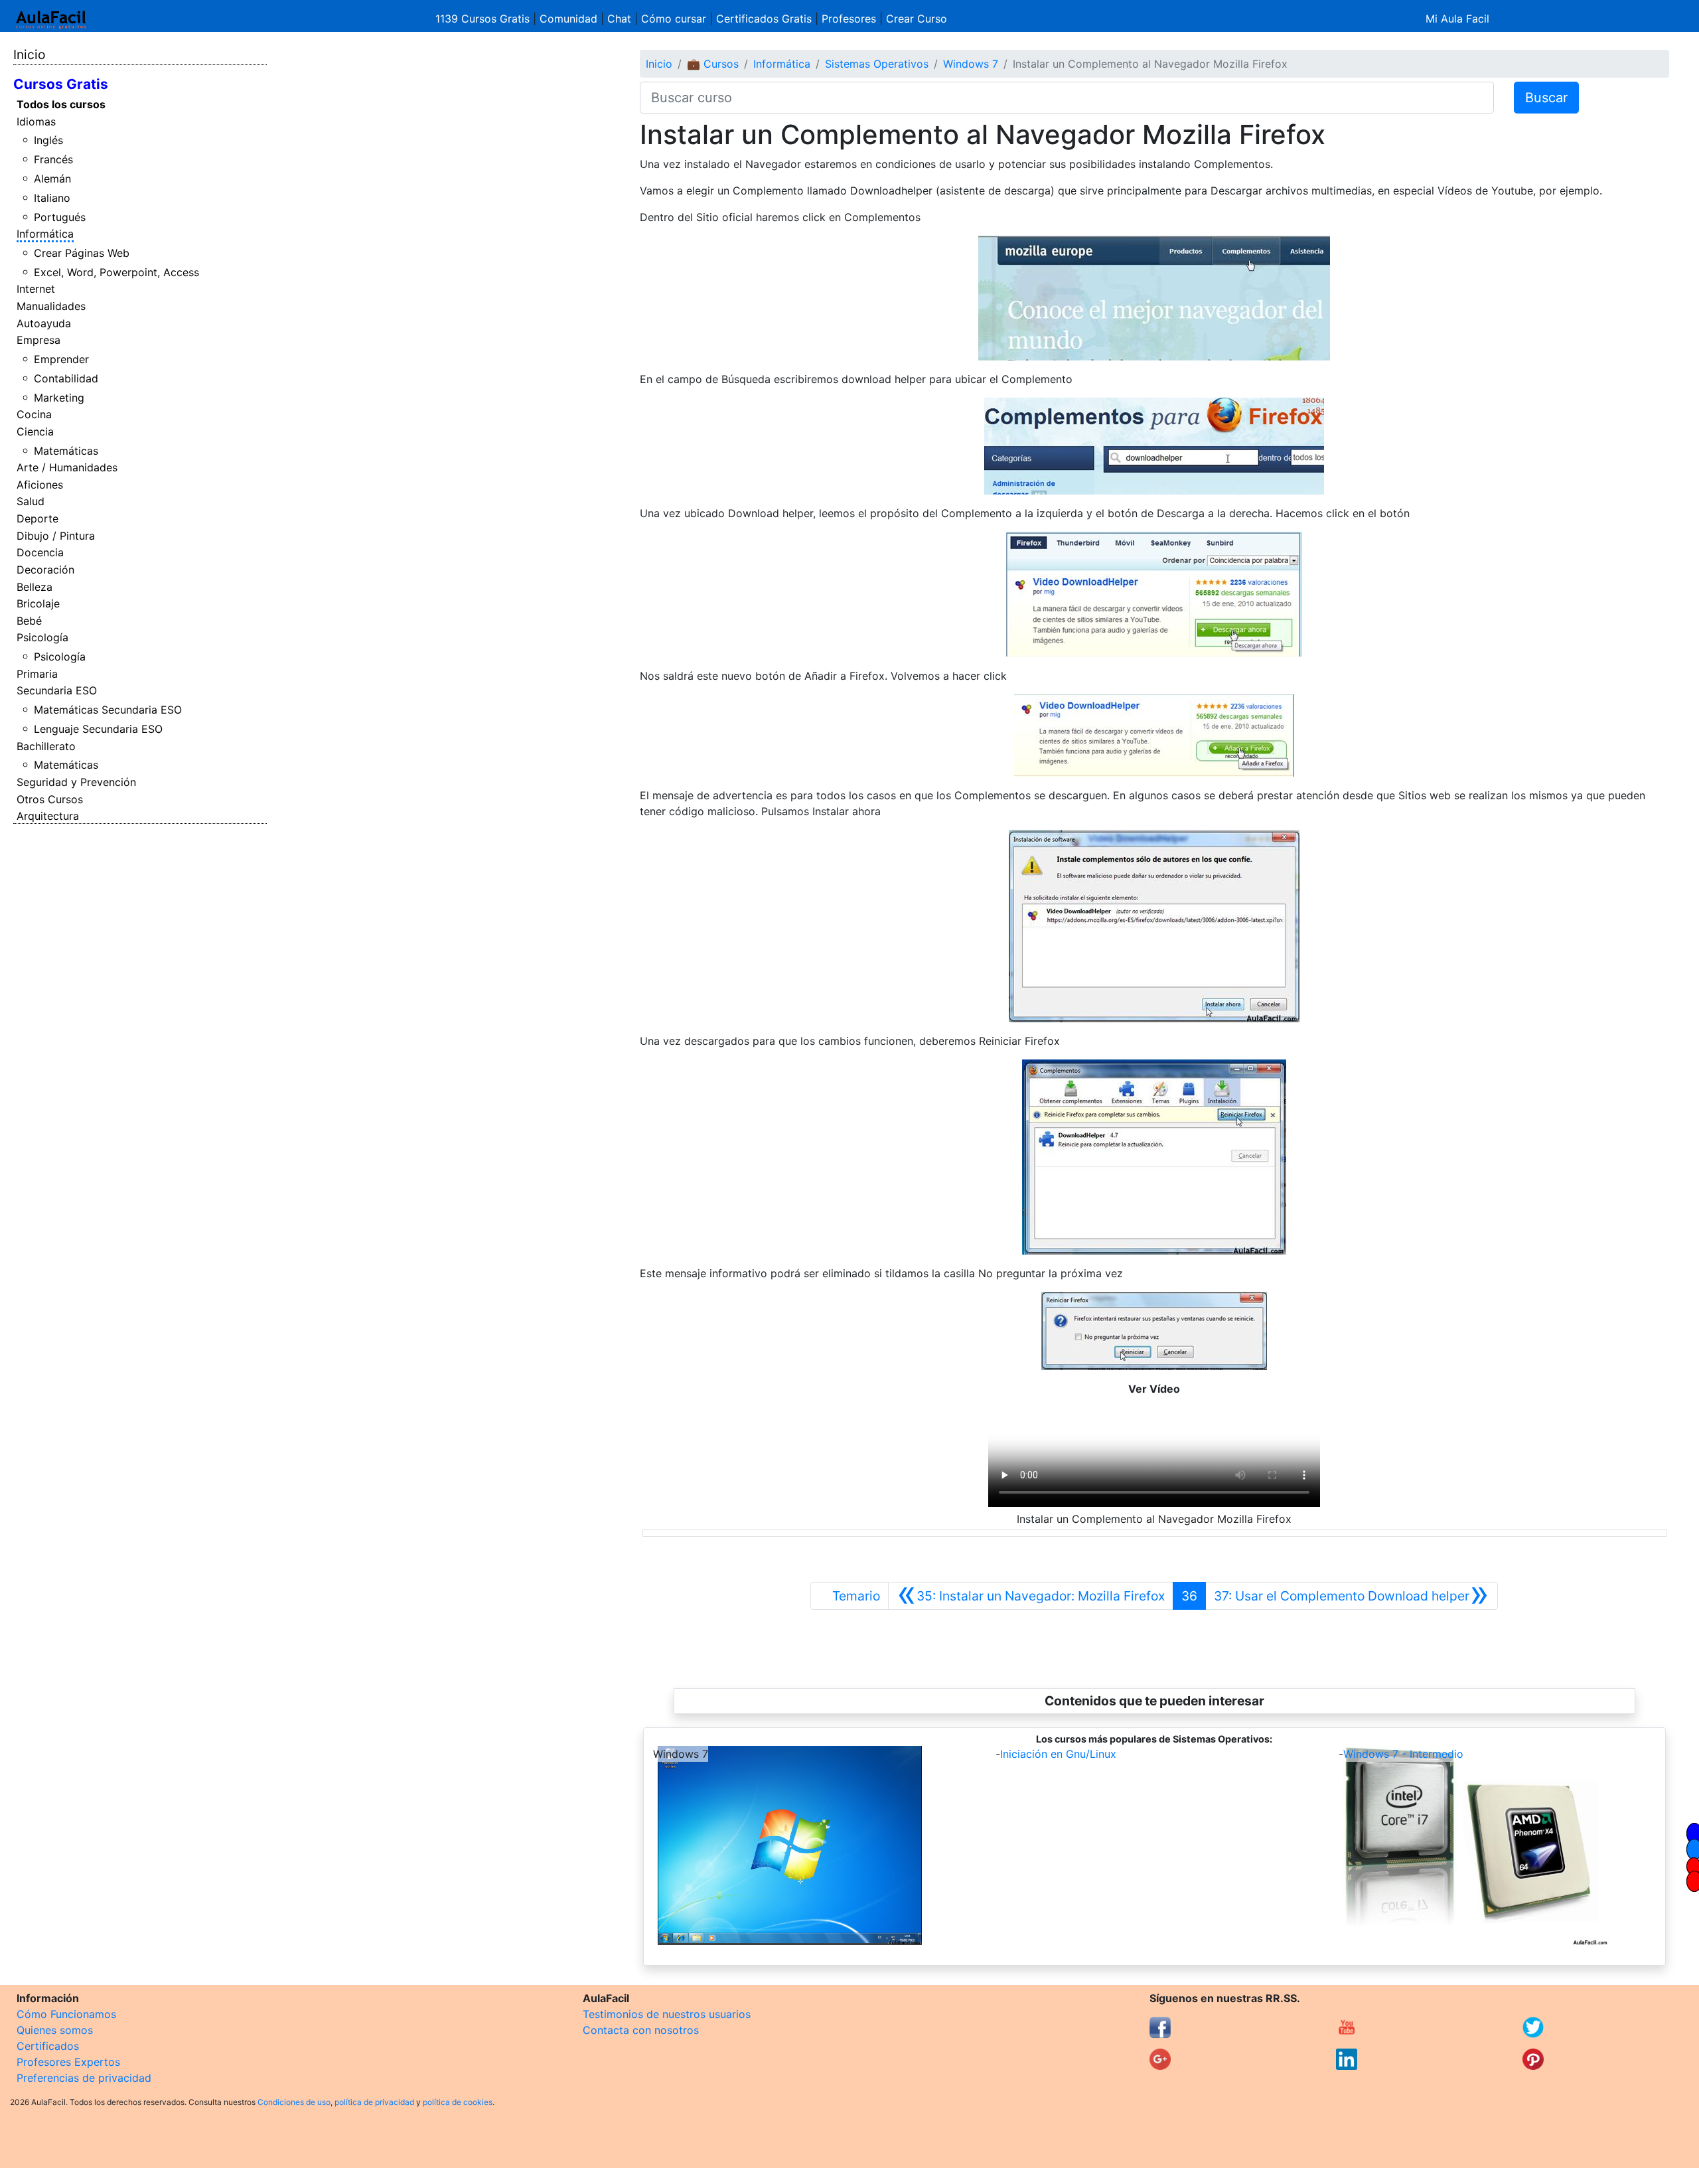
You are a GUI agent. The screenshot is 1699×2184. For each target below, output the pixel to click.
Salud (31, 501)
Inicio (29, 54)
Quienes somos (55, 2030)
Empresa (38, 340)
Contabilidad (66, 378)
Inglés (48, 140)
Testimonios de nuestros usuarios (667, 2014)
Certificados (48, 2046)
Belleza (35, 587)
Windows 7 (971, 64)
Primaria (37, 674)
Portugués (60, 217)
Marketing (59, 398)
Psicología (42, 637)
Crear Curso (917, 19)
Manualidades (51, 306)
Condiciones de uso (294, 2102)
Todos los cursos (61, 104)
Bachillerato (46, 746)
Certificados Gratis (764, 19)
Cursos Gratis (61, 84)
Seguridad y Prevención (76, 782)
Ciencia (35, 431)
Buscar (1546, 98)
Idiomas (36, 121)
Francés (53, 159)
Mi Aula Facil (1457, 19)
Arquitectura (48, 816)
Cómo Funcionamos (66, 2014)
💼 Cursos (713, 64)
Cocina (34, 414)
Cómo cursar (674, 19)
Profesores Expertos (68, 2062)
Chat (619, 19)
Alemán (52, 179)
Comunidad (568, 19)
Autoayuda (44, 323)
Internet (36, 289)
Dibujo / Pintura (56, 536)
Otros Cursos (50, 799)
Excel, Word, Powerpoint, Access (116, 272)
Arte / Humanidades (67, 467)
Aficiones (40, 485)
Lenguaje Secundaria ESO (98, 729)
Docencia (40, 552)
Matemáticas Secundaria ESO (108, 710)
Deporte (37, 518)
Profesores (849, 19)
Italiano (52, 198)
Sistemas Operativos (877, 64)
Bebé (29, 621)
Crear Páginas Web (82, 253)
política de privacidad (374, 2102)
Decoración (45, 570)
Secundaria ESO (57, 690)
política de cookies (458, 2102)
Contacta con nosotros (641, 2030)
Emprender (61, 359)
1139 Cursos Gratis (484, 19)
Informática (45, 234)
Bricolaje (38, 603)
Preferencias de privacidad (84, 2078)
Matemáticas (66, 451)
